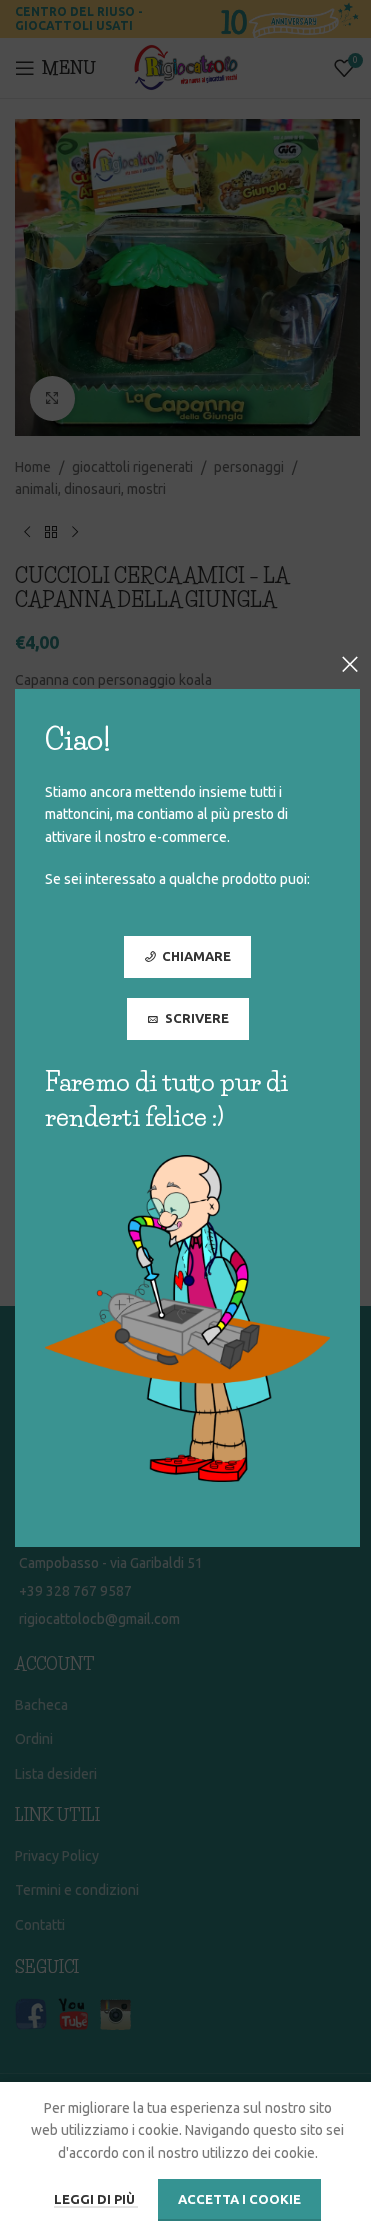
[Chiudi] (350, 664)
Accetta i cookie (239, 2199)
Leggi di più (96, 2199)
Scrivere (197, 1018)
